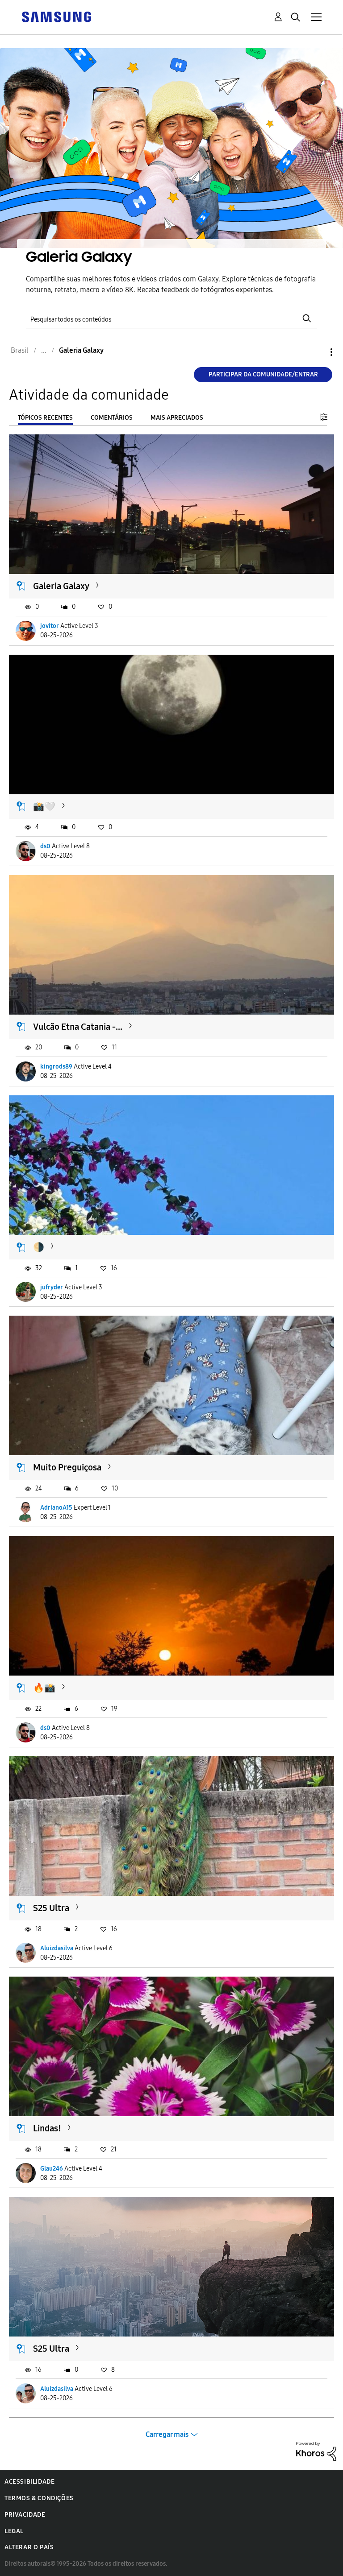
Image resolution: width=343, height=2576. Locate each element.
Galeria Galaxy (61, 586)
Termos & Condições (39, 2498)
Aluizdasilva (57, 1948)
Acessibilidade (29, 2482)
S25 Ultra (51, 1908)
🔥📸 (44, 1688)
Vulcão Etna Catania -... (78, 1027)
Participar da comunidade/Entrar (263, 374)
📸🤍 (44, 806)
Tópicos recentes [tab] (45, 418)
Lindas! (47, 2128)
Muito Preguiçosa (67, 1467)
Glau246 (52, 2169)
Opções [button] (316, 352)
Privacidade (25, 2515)
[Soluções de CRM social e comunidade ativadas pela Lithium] (316, 2451)
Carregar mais (167, 2434)
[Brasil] (56, 16)
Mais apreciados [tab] (177, 418)
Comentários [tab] (112, 418)
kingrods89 (56, 1067)
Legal (14, 2531)
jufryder (52, 1287)
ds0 (45, 846)
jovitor (50, 626)
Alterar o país (29, 2547)
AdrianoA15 (56, 1508)
